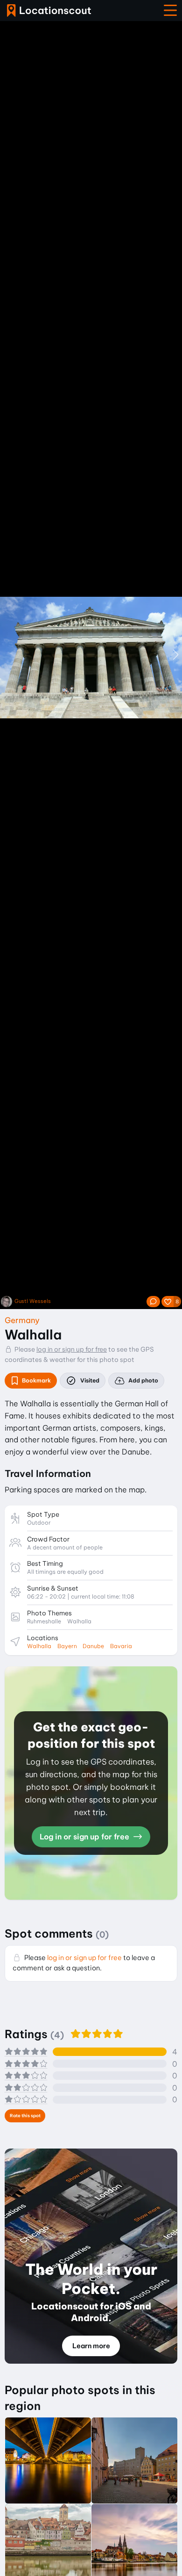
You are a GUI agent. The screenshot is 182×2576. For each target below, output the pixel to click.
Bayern (67, 1646)
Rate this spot (25, 2116)
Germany (22, 1320)
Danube (93, 1646)
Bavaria (121, 1646)
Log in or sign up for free (85, 1837)
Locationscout (49, 11)
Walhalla (39, 1646)
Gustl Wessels (33, 1301)
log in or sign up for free (72, 1349)
